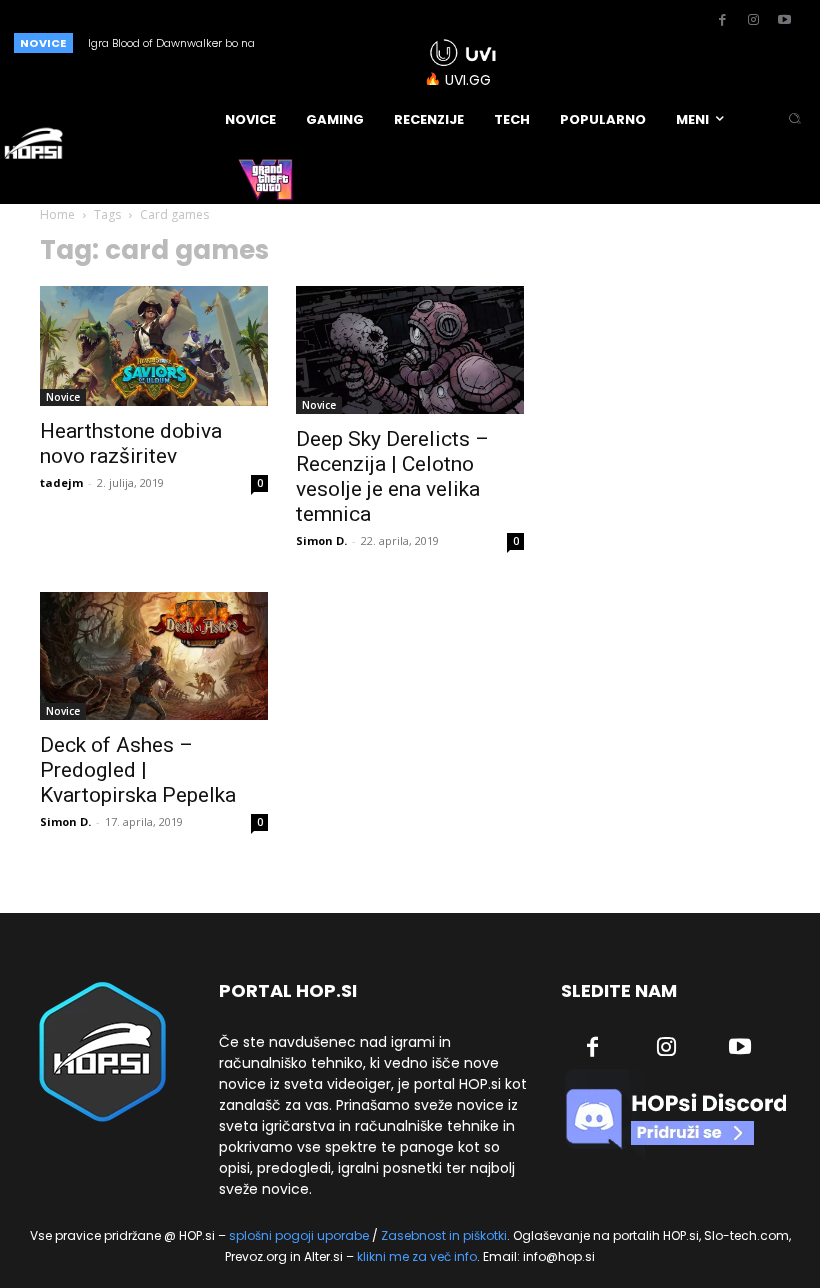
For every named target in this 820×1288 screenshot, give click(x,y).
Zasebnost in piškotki (444, 1235)
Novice (63, 397)
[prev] (351, 42)
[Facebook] (722, 21)
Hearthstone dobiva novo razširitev (131, 443)
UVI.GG (468, 80)
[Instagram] (753, 21)
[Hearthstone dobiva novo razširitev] (154, 346)
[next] (383, 42)
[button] (794, 119)
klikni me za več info (417, 1256)
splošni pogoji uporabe (299, 1235)
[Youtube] (784, 21)
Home (57, 214)
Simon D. (321, 540)
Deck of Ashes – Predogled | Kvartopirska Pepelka (138, 770)
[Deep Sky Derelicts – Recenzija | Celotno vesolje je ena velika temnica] (410, 350)
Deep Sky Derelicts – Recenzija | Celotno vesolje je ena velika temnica (392, 476)
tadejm (61, 482)
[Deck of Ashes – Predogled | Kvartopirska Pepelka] (154, 656)
